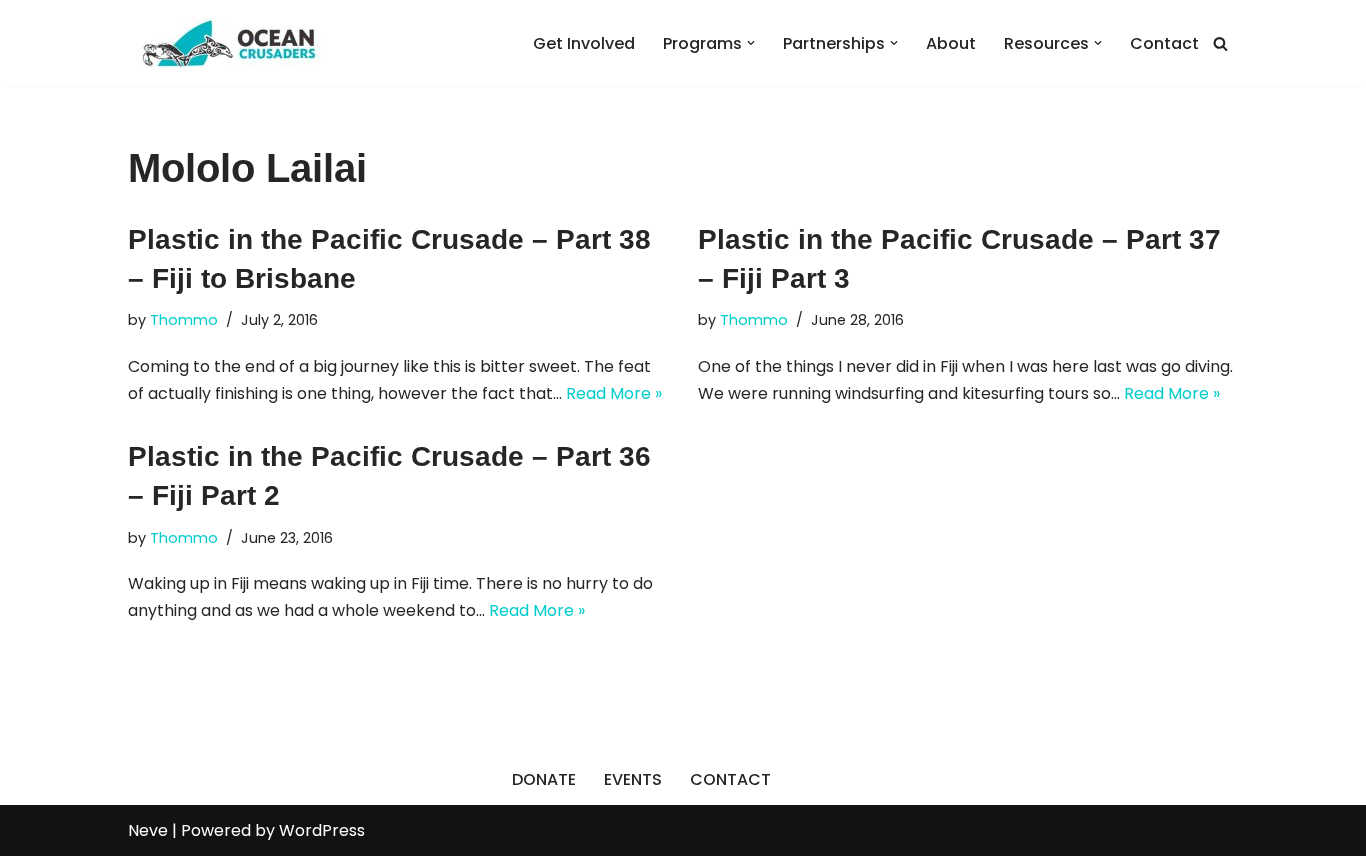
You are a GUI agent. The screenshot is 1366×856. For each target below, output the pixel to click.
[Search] (1220, 43)
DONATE (544, 779)
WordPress (322, 830)
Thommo (184, 320)
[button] (751, 43)
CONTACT (730, 779)
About (951, 43)
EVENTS (633, 779)
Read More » (614, 393)
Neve (148, 830)
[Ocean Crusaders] (228, 43)
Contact (1164, 43)
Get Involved (584, 43)
